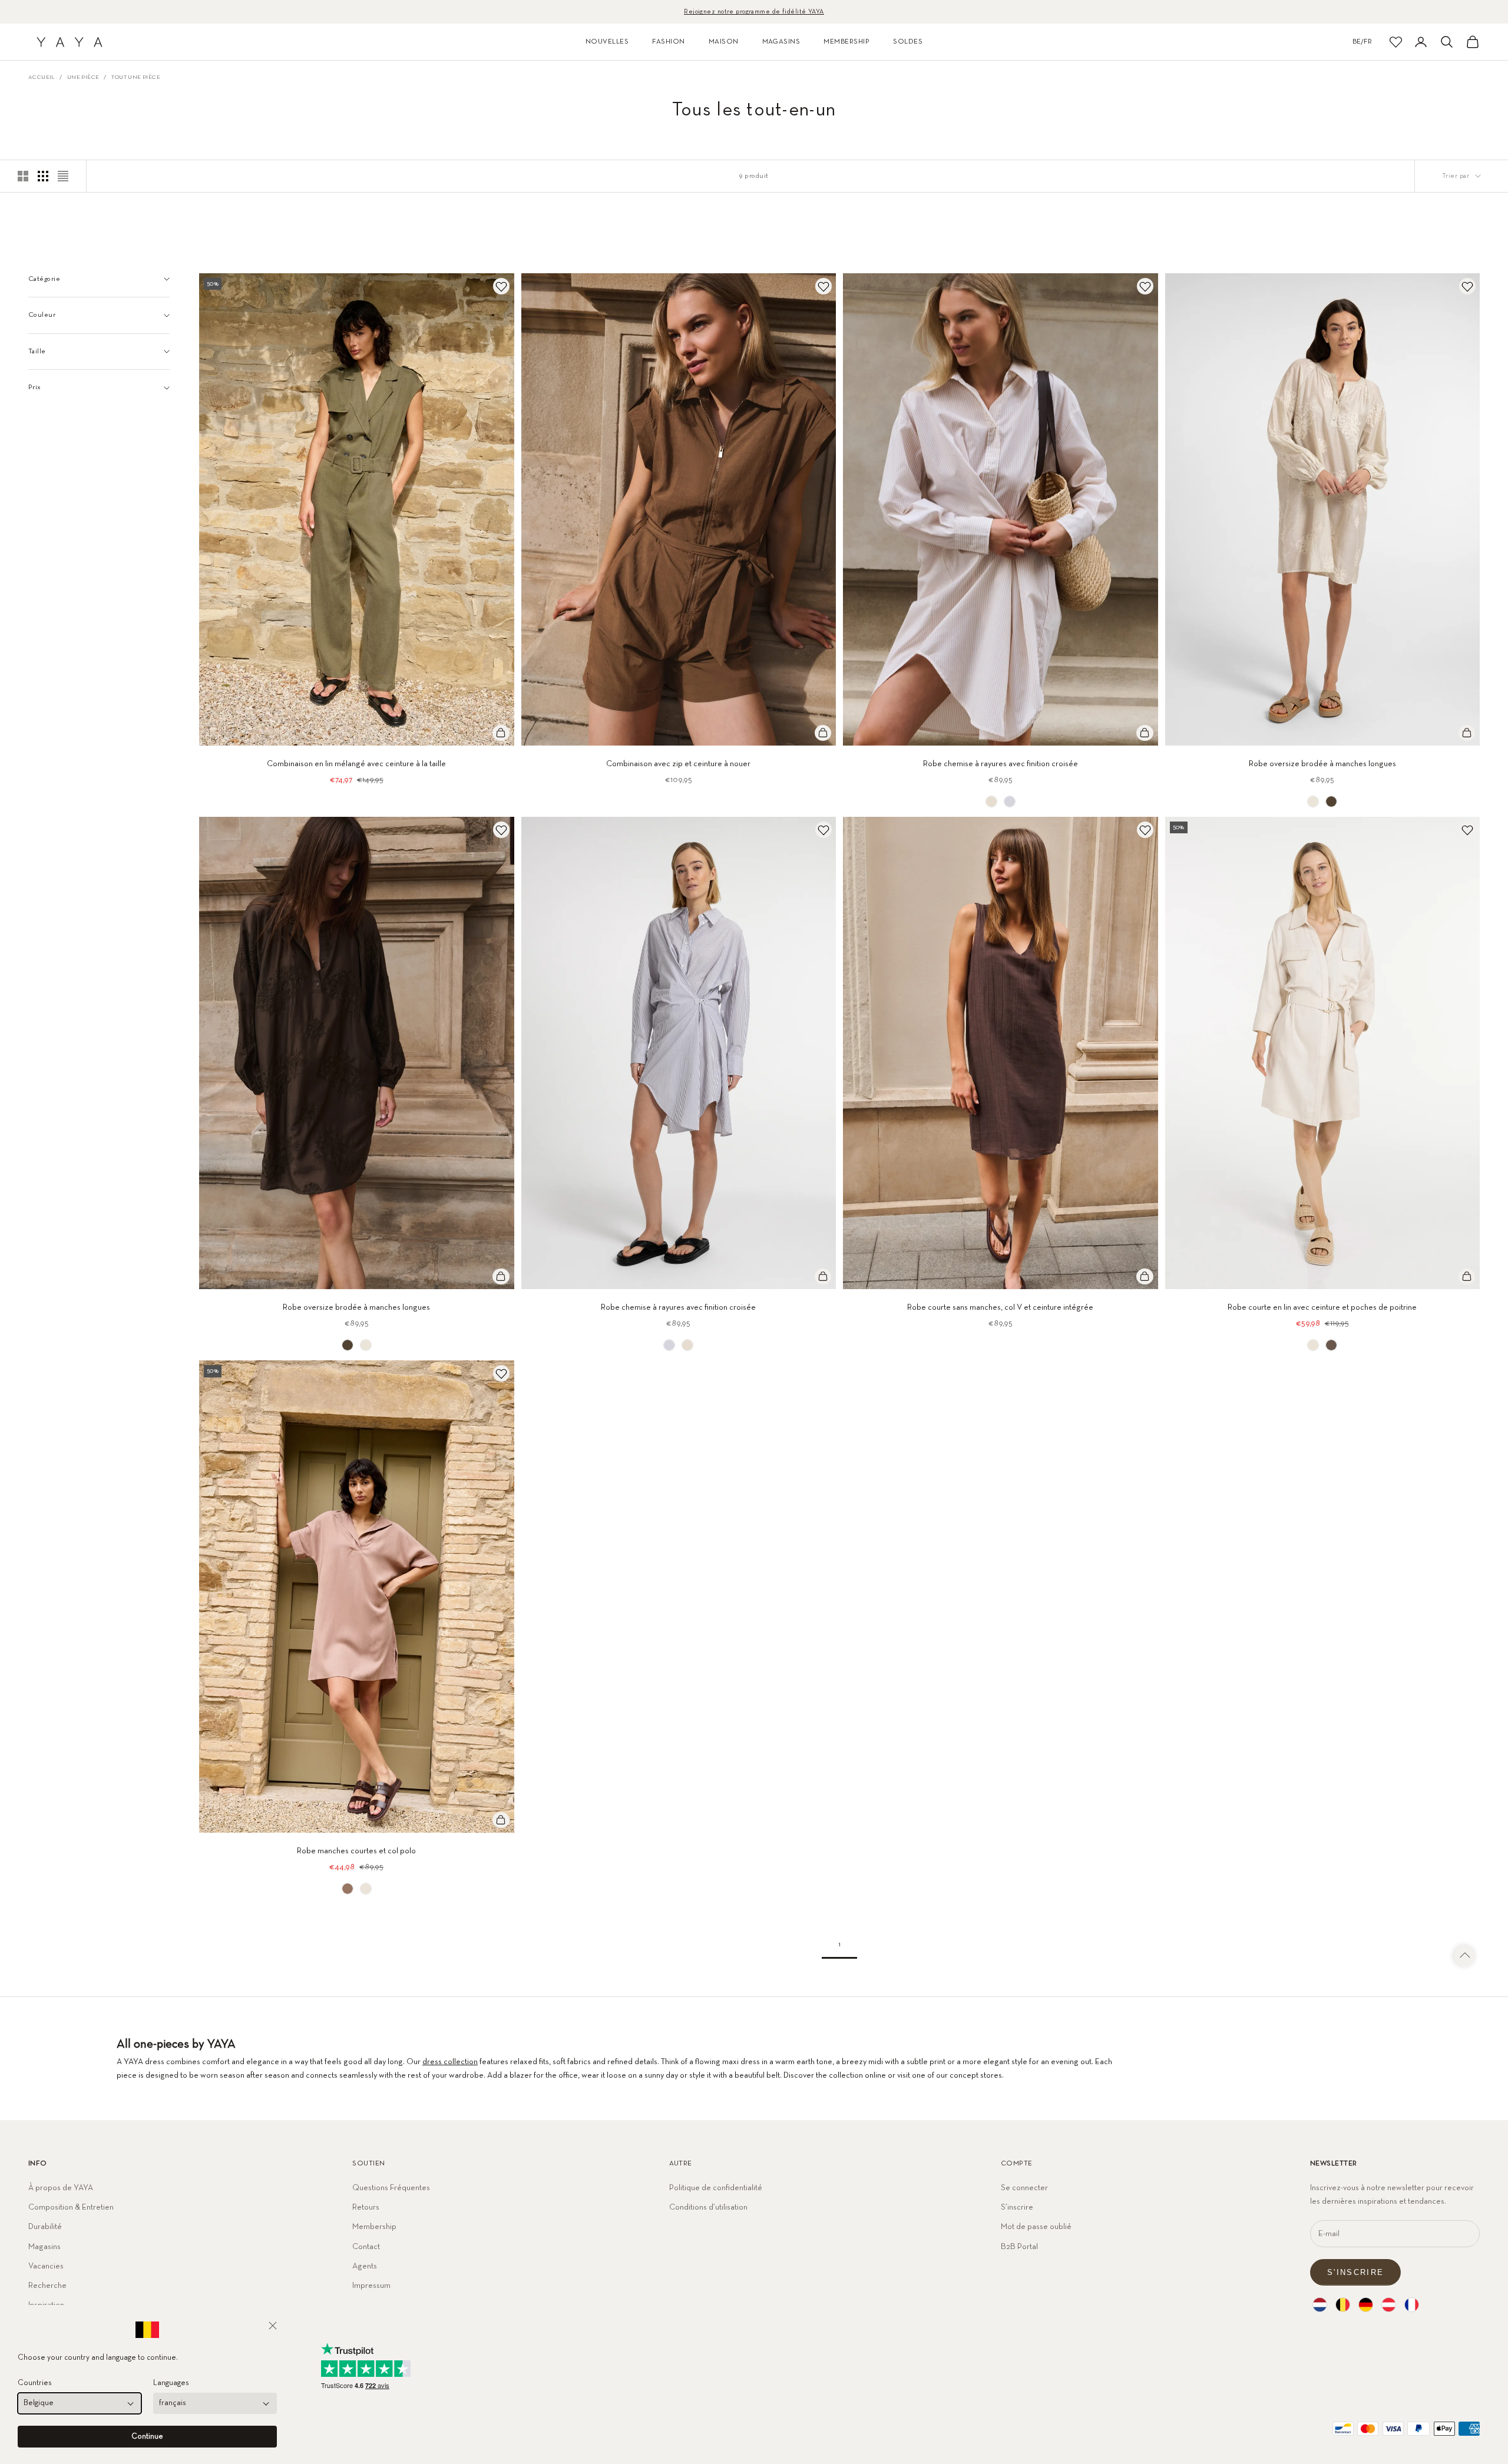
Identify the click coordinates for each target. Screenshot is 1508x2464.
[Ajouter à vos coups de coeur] (501, 286)
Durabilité (45, 2227)
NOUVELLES (607, 42)
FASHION (668, 42)
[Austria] (1389, 2305)
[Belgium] (1343, 2305)
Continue (147, 2437)
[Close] (273, 2326)
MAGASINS (781, 42)
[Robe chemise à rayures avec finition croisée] (991, 802)
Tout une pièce (136, 77)
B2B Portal (1019, 2247)
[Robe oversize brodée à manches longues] (1313, 802)
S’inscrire (1017, 2207)
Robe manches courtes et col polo (356, 1851)
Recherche (47, 2286)
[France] (1412, 2305)
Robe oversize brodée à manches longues (1322, 764)
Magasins (44, 2247)
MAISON (724, 42)
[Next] (501, 509)
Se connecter (1024, 2188)
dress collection (450, 2062)
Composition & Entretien (71, 2207)
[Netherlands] (1320, 2305)
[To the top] (1465, 1956)
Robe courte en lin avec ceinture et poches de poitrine (1322, 1307)
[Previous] (212, 509)
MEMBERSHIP (846, 42)
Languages (171, 2383)
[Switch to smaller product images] (43, 176)
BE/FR (1362, 42)
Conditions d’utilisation (708, 2207)
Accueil (42, 77)
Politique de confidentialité (716, 2188)
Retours (366, 2207)
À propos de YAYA (61, 2188)
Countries (35, 2383)
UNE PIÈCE (83, 77)
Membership (374, 2227)
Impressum (371, 2286)
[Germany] (1366, 2305)
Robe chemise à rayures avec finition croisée (1001, 764)
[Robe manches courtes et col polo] (348, 1889)
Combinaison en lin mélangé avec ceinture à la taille (356, 764)
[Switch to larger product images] (23, 176)
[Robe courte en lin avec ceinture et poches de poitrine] (1313, 1345)
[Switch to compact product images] (63, 176)
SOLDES (908, 42)
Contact (366, 2247)
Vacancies (46, 2266)
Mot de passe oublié (1036, 2227)
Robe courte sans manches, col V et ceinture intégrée (1000, 1307)
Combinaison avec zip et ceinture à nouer (678, 764)
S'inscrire (1355, 2272)
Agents (365, 2266)
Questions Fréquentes (391, 2188)
